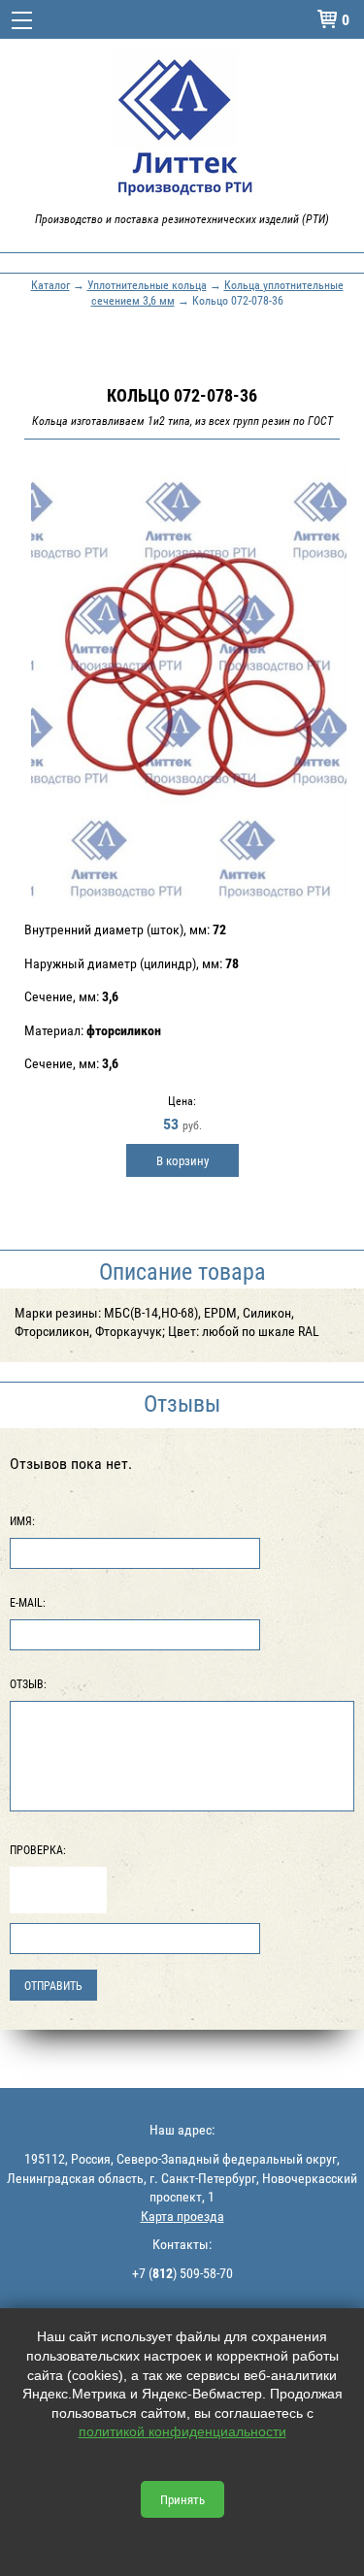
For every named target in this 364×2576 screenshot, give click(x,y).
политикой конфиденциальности (182, 2431)
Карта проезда (182, 2216)
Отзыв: (28, 1683)
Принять (182, 2499)
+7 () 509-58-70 (182, 2273)
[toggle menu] (22, 19)
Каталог (50, 284)
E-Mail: (28, 1602)
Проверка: (38, 1849)
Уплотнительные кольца (147, 284)
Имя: (22, 1520)
